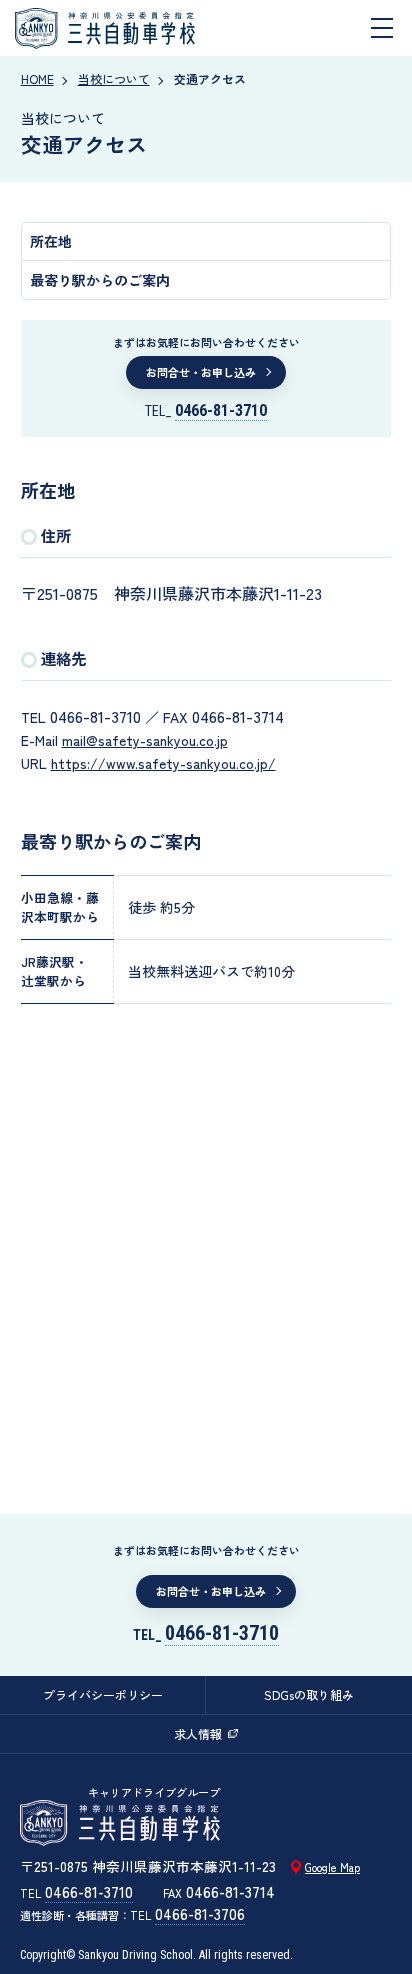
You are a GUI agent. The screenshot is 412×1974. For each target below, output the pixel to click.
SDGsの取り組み (309, 1694)
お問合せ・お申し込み (201, 372)
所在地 (51, 241)
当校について (114, 78)
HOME (37, 78)
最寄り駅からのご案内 (100, 280)
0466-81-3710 (221, 410)
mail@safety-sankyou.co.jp (145, 740)
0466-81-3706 (200, 1913)
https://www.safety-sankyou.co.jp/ (163, 763)
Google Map (332, 1867)
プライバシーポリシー (103, 1694)
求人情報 (198, 1733)
